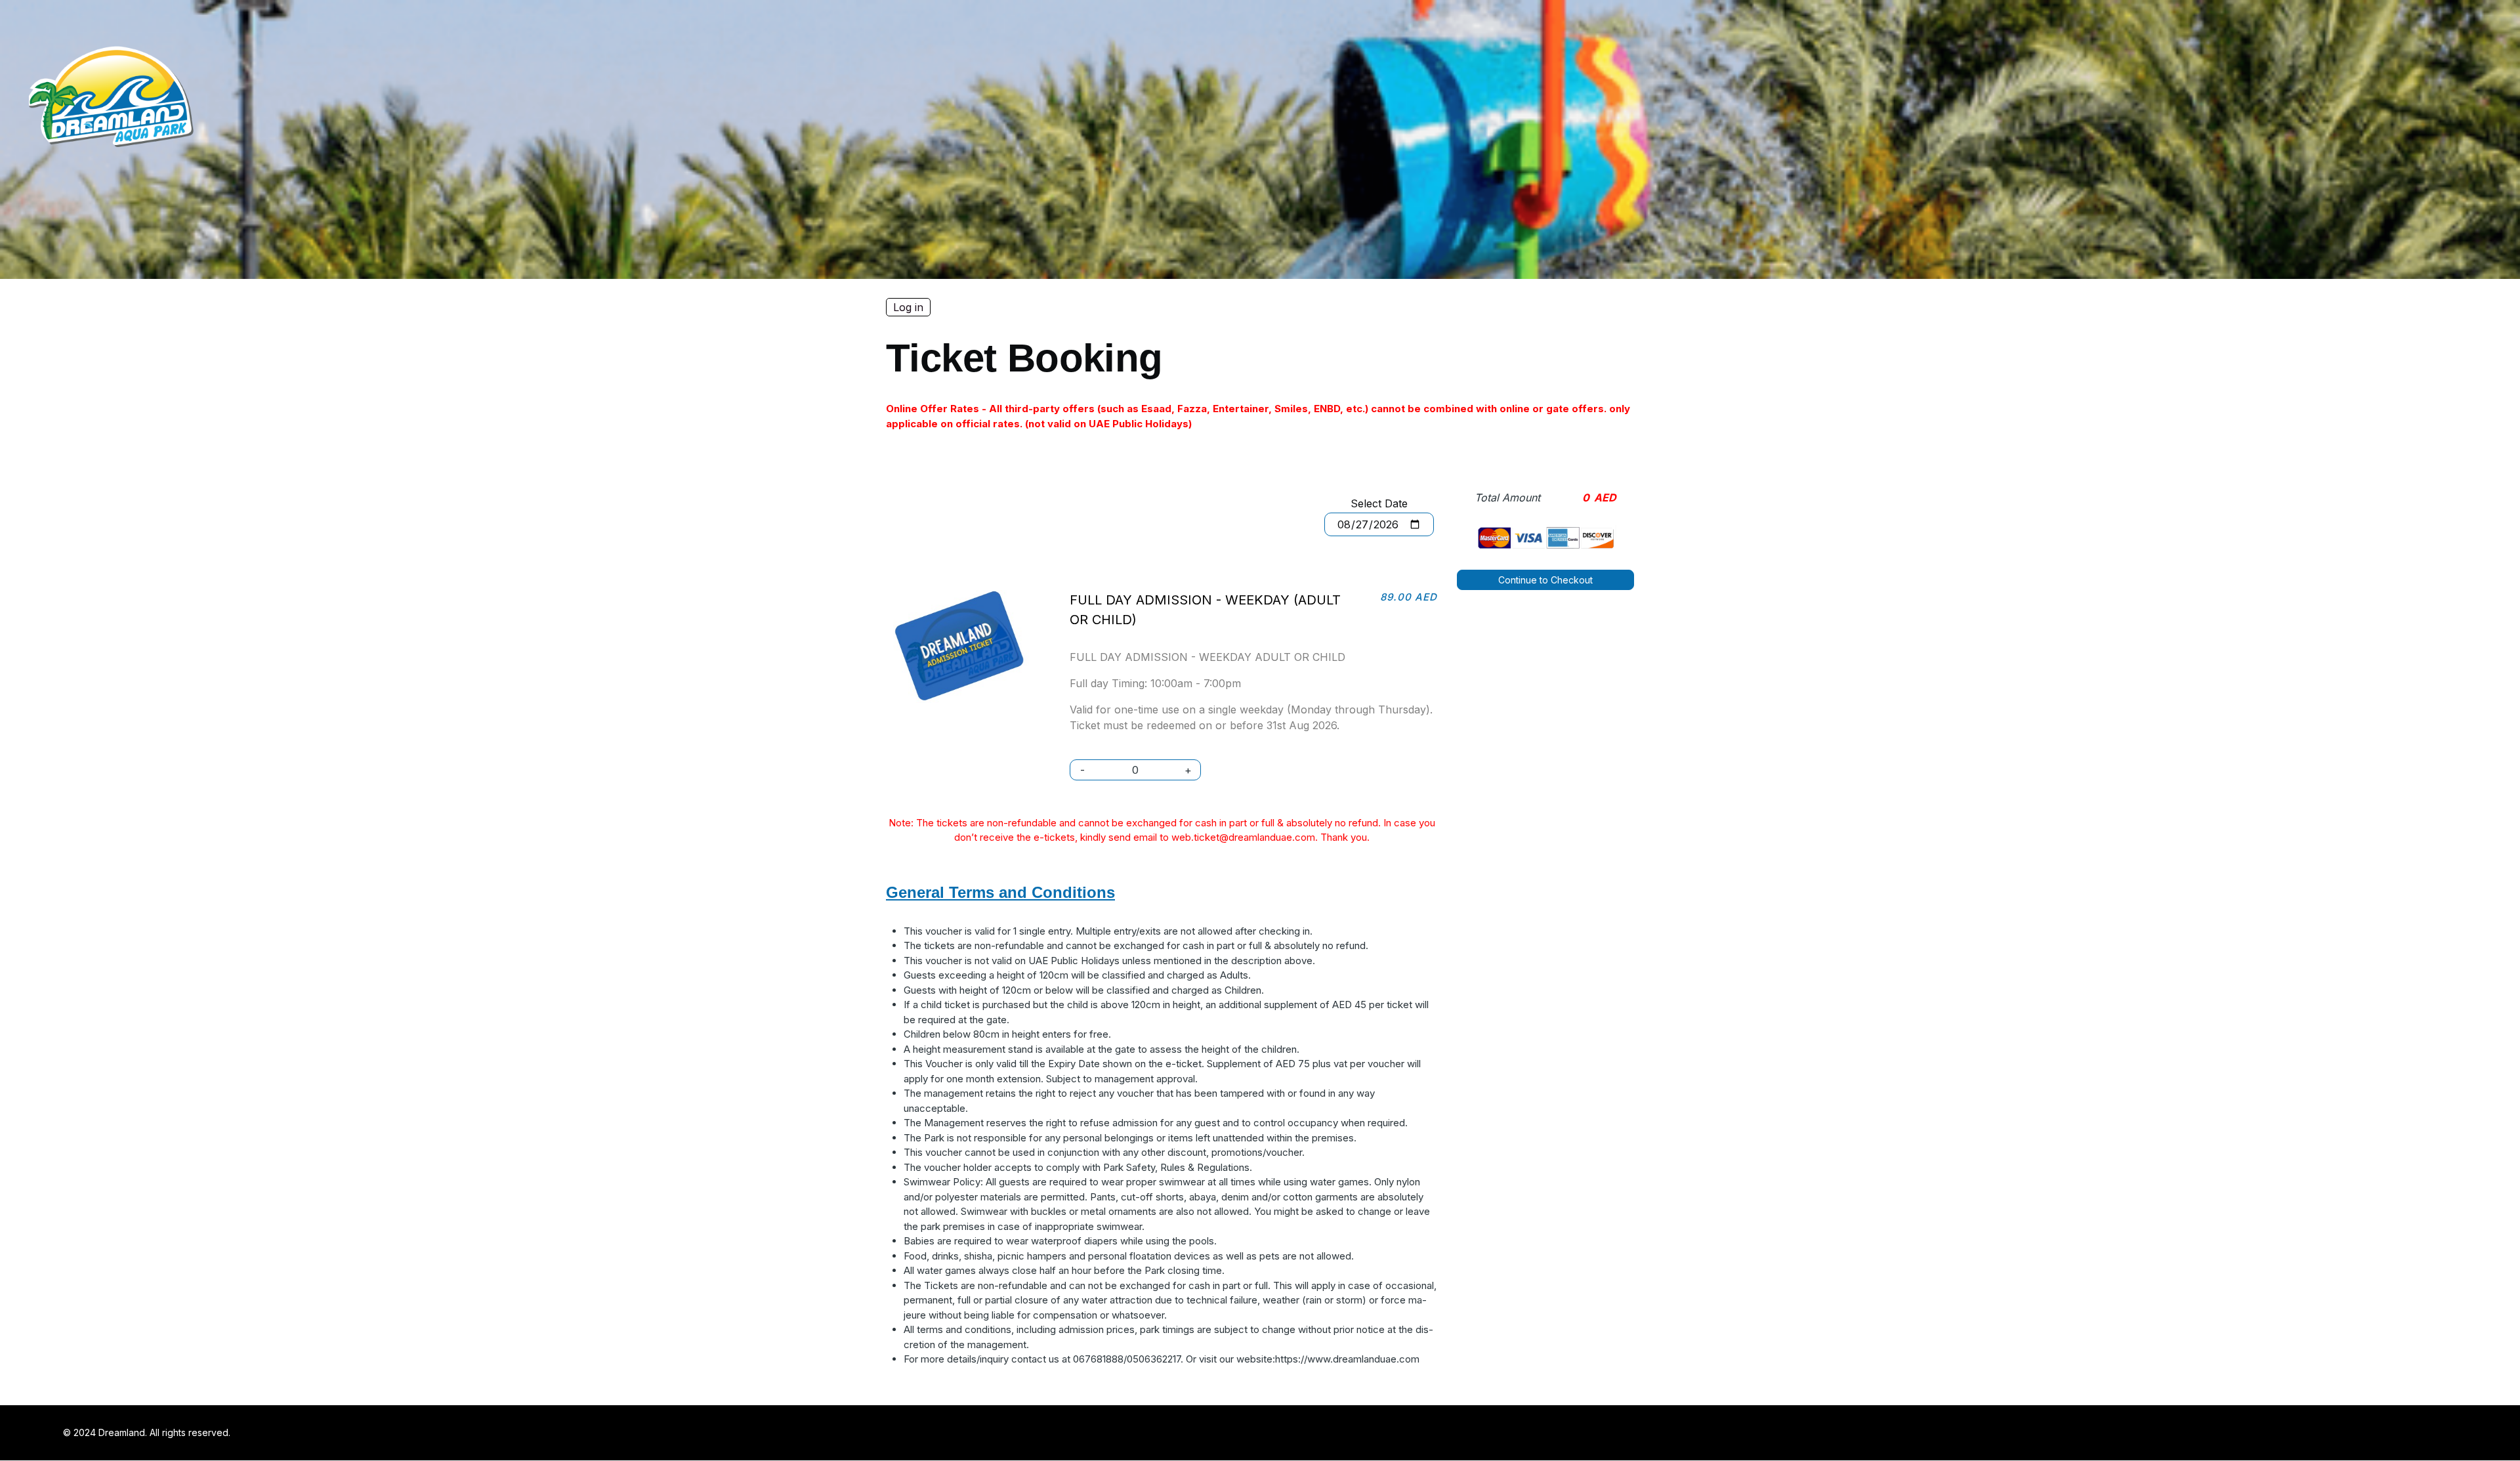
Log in (908, 307)
